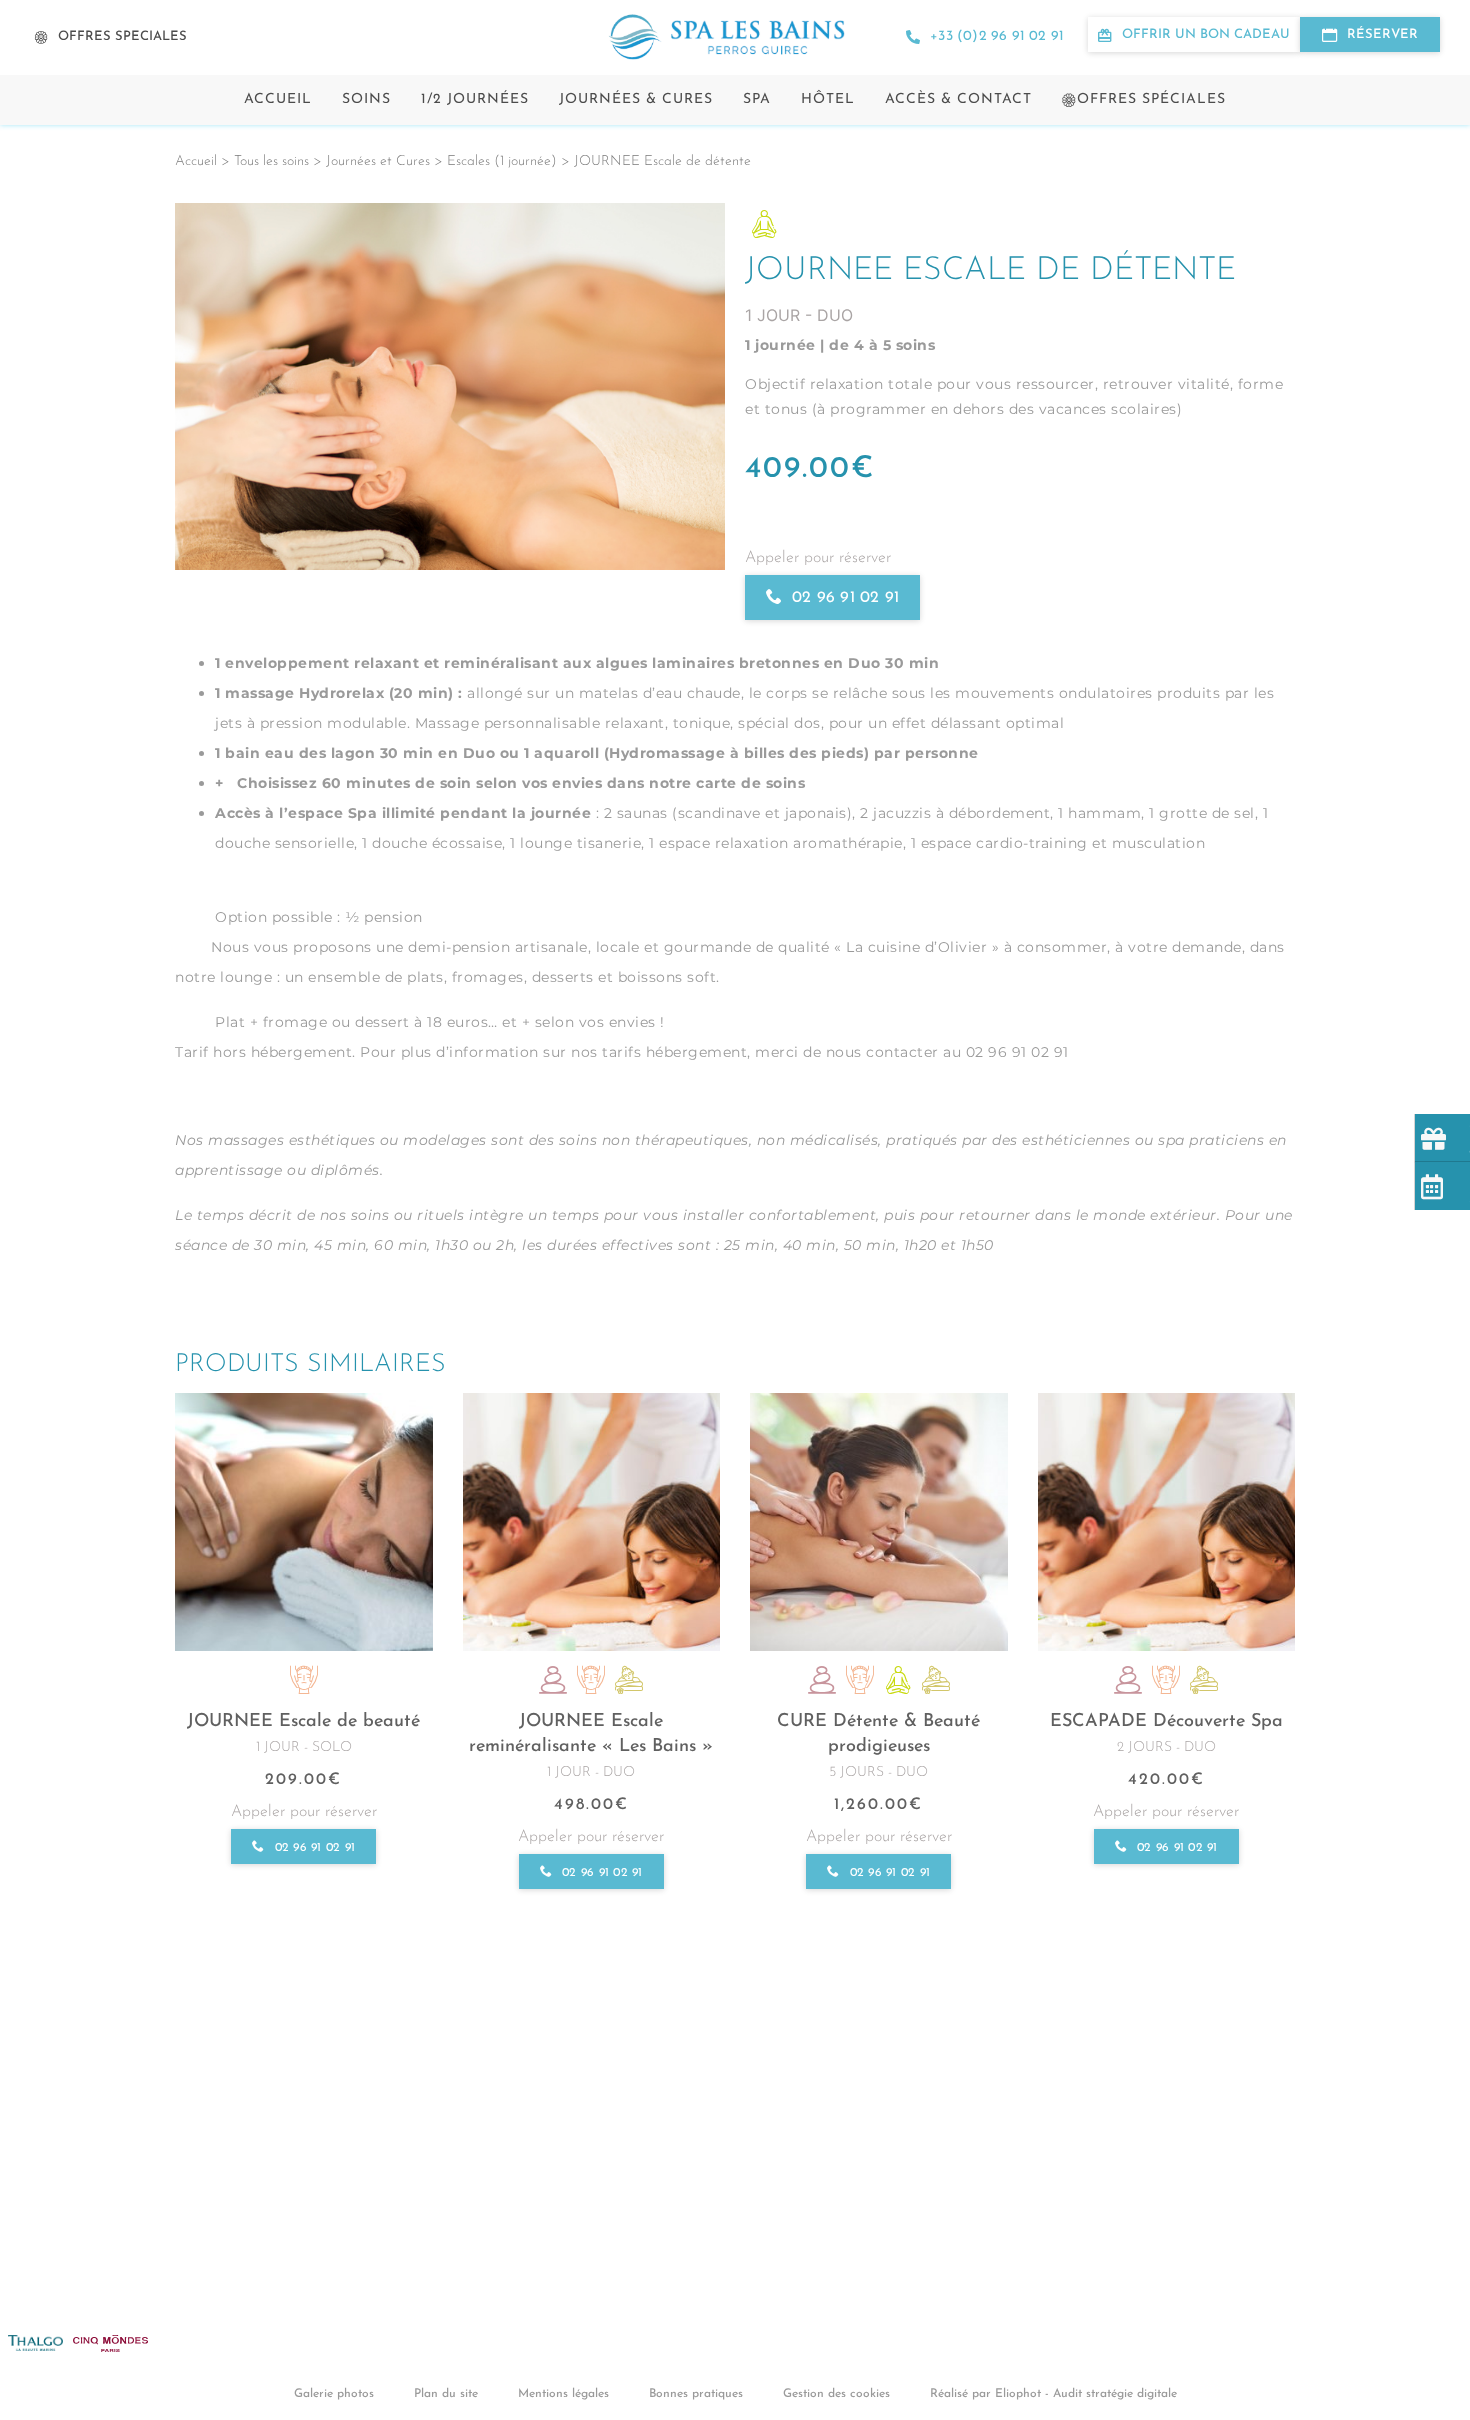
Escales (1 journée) (502, 161)
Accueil (278, 99)
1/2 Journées (475, 99)
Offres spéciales (1151, 99)
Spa (757, 99)
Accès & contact (958, 99)
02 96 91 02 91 (845, 598)
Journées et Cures (378, 161)
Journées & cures (636, 99)
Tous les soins (271, 161)
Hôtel (828, 99)
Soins (366, 99)
